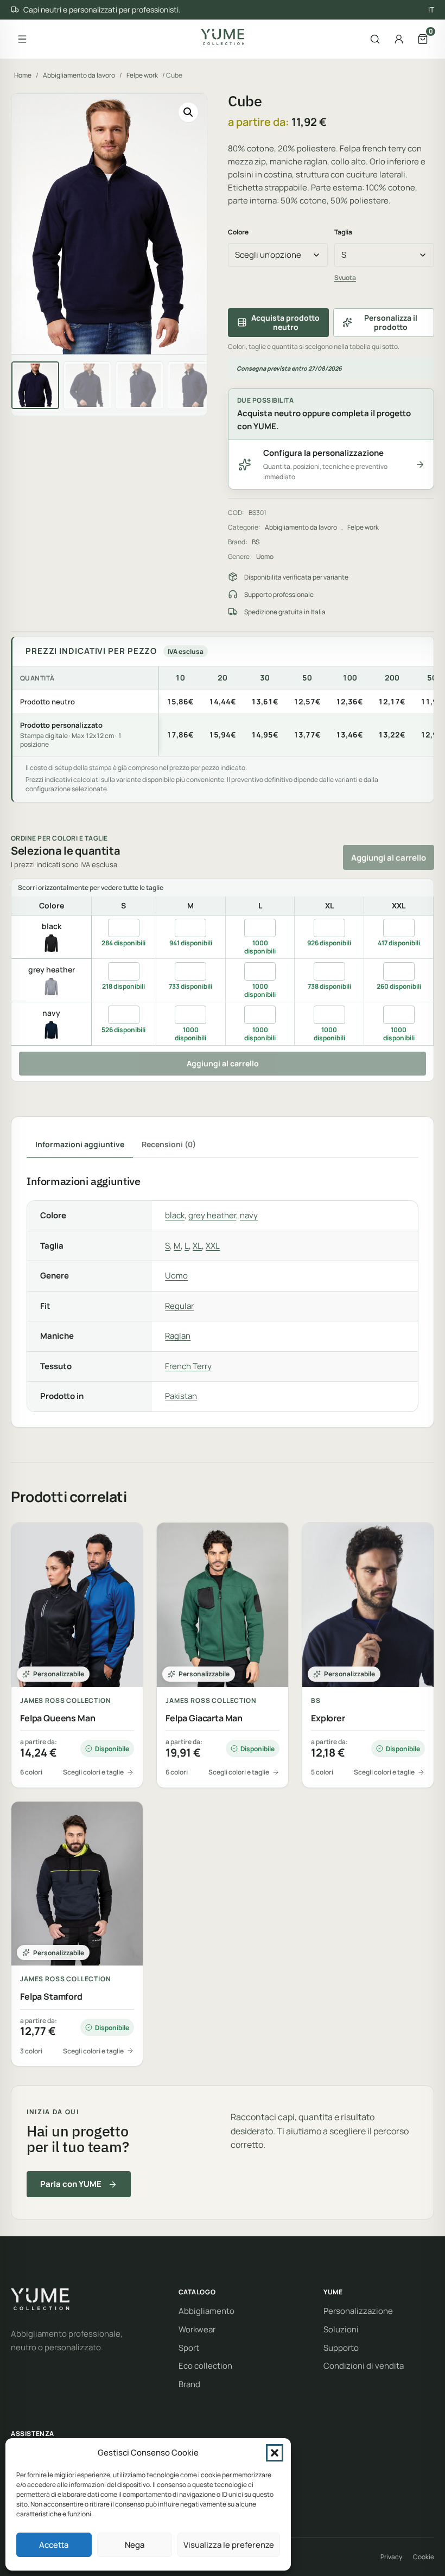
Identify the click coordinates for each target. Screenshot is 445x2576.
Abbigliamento (206, 2311)
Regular (179, 1306)
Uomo (265, 556)
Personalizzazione (358, 2311)
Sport (189, 2348)
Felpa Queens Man (58, 1718)
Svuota (345, 278)
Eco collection (205, 2366)
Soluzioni (341, 2329)
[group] (223, 711)
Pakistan (181, 1396)
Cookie (424, 2557)
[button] (275, 2453)
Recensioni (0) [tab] (169, 1144)
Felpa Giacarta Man (204, 1718)
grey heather (212, 1215)
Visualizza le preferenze (229, 2545)
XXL (213, 1246)
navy (249, 1215)
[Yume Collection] (223, 37)
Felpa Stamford (51, 1997)
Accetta (54, 2545)
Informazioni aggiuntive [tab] (80, 1144)
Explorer (328, 1718)
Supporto (341, 2348)
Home (23, 75)
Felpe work (142, 75)
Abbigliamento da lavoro (79, 75)
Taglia (343, 232)
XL (197, 1246)
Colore (238, 232)
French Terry (188, 1366)
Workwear (197, 2329)
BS (256, 542)
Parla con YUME (71, 2184)
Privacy (391, 2557)
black (175, 1215)
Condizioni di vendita (364, 2366)
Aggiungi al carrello (389, 858)
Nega (135, 2545)
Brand (189, 2384)
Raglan (178, 1336)
